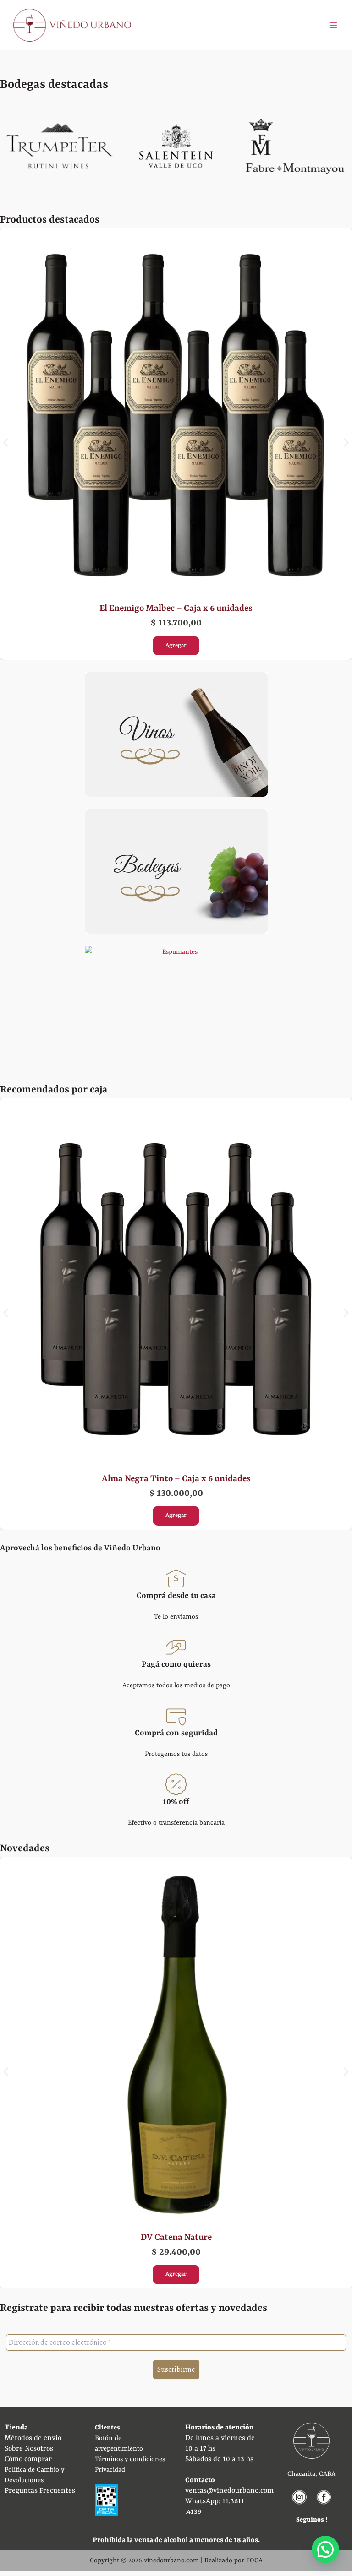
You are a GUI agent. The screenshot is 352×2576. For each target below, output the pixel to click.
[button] (6, 443)
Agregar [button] (176, 645)
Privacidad (110, 2470)
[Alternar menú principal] (333, 25)
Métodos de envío (33, 2438)
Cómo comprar (28, 2459)
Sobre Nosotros (29, 2449)
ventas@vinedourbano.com (229, 2491)
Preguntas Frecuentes (40, 2491)
